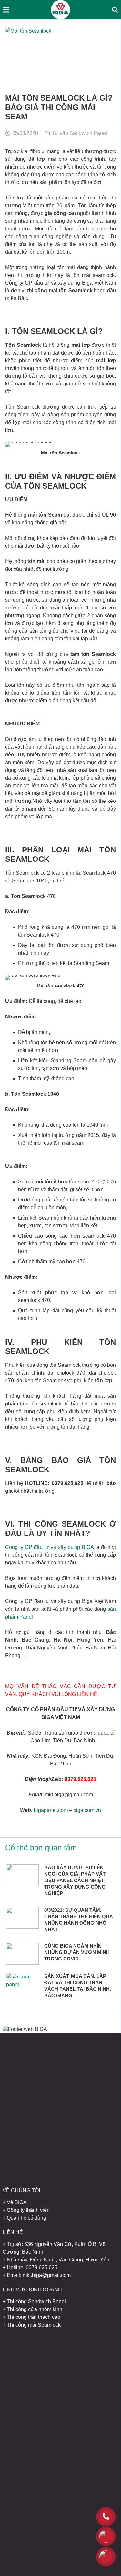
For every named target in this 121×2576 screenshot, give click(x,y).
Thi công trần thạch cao (34, 2317)
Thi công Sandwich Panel (36, 2302)
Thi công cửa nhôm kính (35, 2309)
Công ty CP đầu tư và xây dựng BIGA (49, 1547)
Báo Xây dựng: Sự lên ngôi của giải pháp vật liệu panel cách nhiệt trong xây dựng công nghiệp (75, 1880)
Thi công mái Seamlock (34, 2325)
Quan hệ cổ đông (26, 2218)
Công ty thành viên (28, 2210)
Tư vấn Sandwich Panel (79, 133)
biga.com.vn (87, 1810)
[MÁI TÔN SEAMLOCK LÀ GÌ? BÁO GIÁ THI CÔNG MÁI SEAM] (60, 59)
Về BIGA (17, 2202)
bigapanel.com (51, 1810)
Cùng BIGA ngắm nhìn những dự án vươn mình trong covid (77, 1952)
